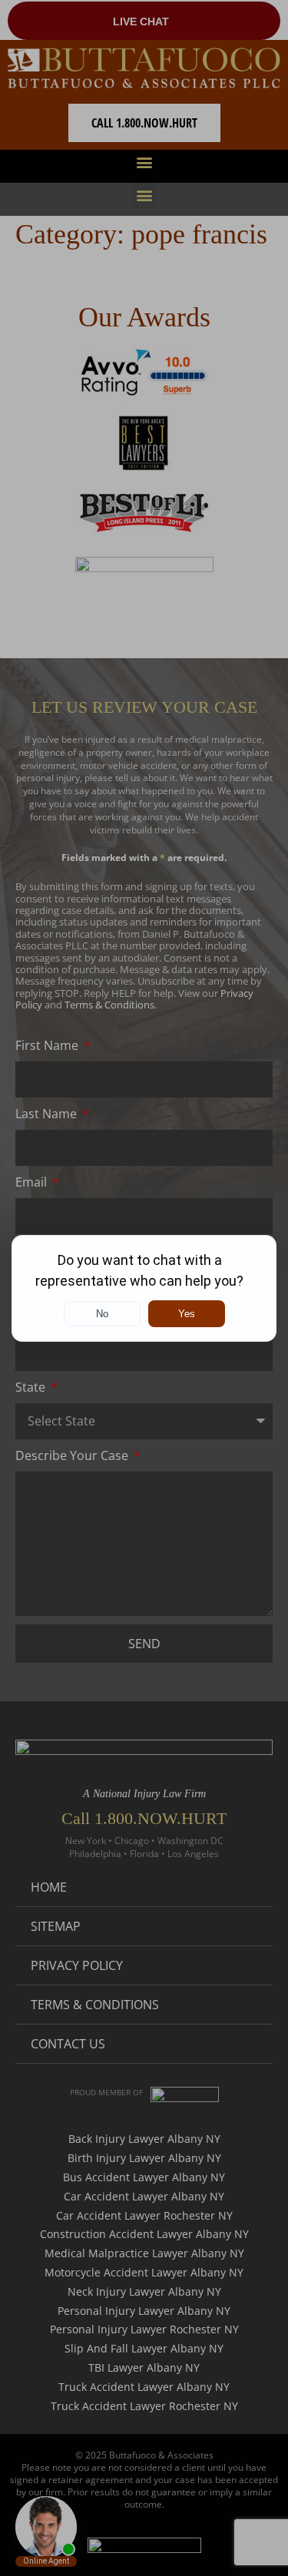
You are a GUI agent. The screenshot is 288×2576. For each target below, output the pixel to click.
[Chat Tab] (144, 1288)
